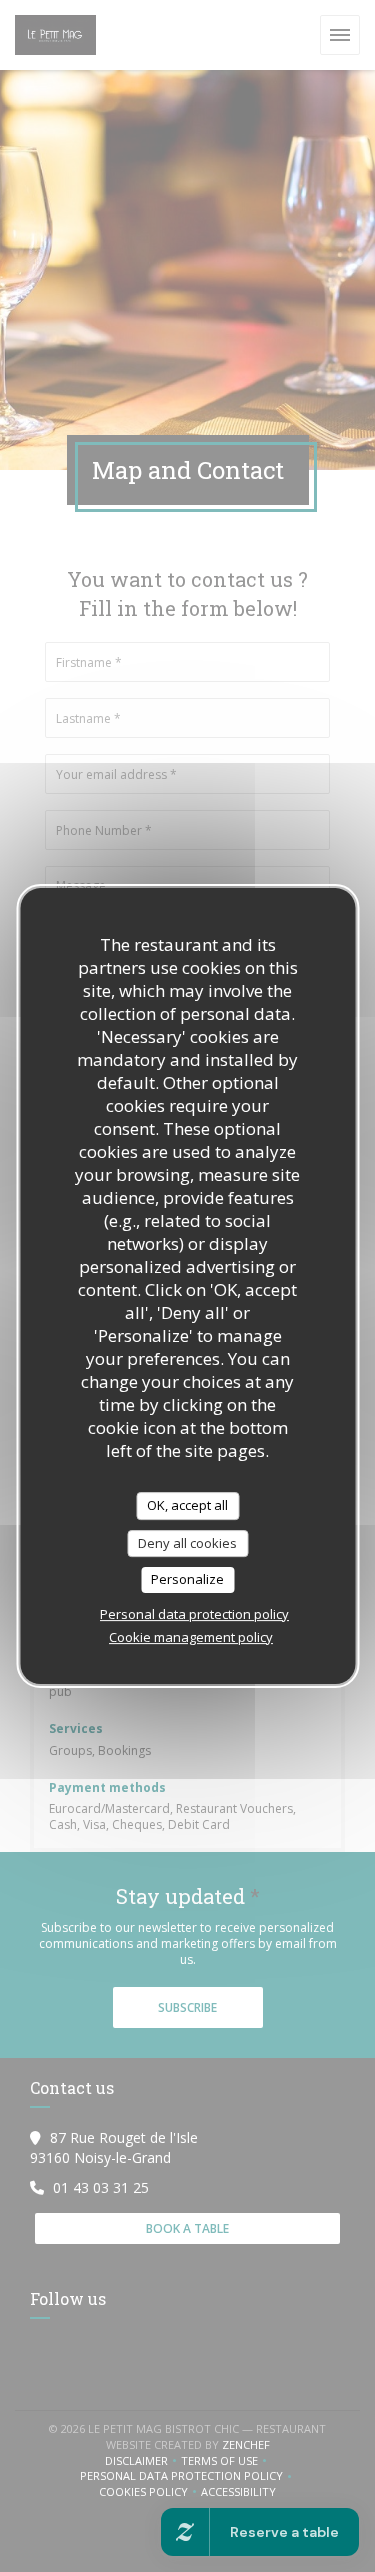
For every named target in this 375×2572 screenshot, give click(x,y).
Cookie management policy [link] (191, 1637)
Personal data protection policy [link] (194, 1614)
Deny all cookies (187, 1543)
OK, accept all (187, 1505)
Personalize (187, 1579)
